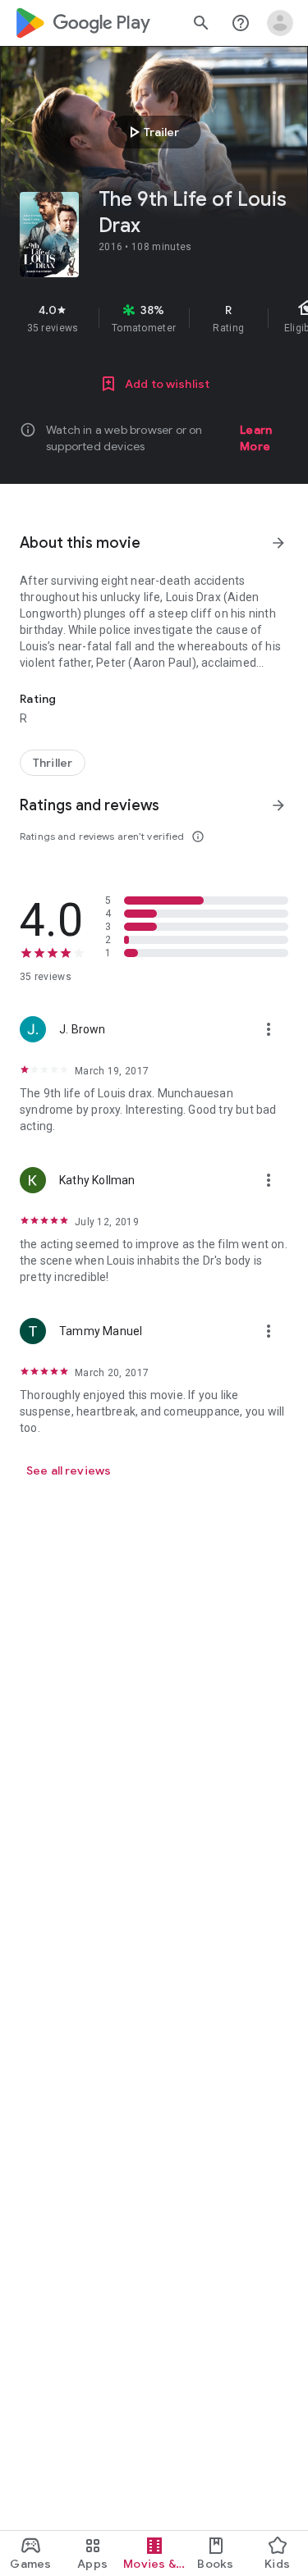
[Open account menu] (280, 23)
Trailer (152, 132)
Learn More (256, 438)
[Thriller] (53, 763)
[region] (154, 318)
